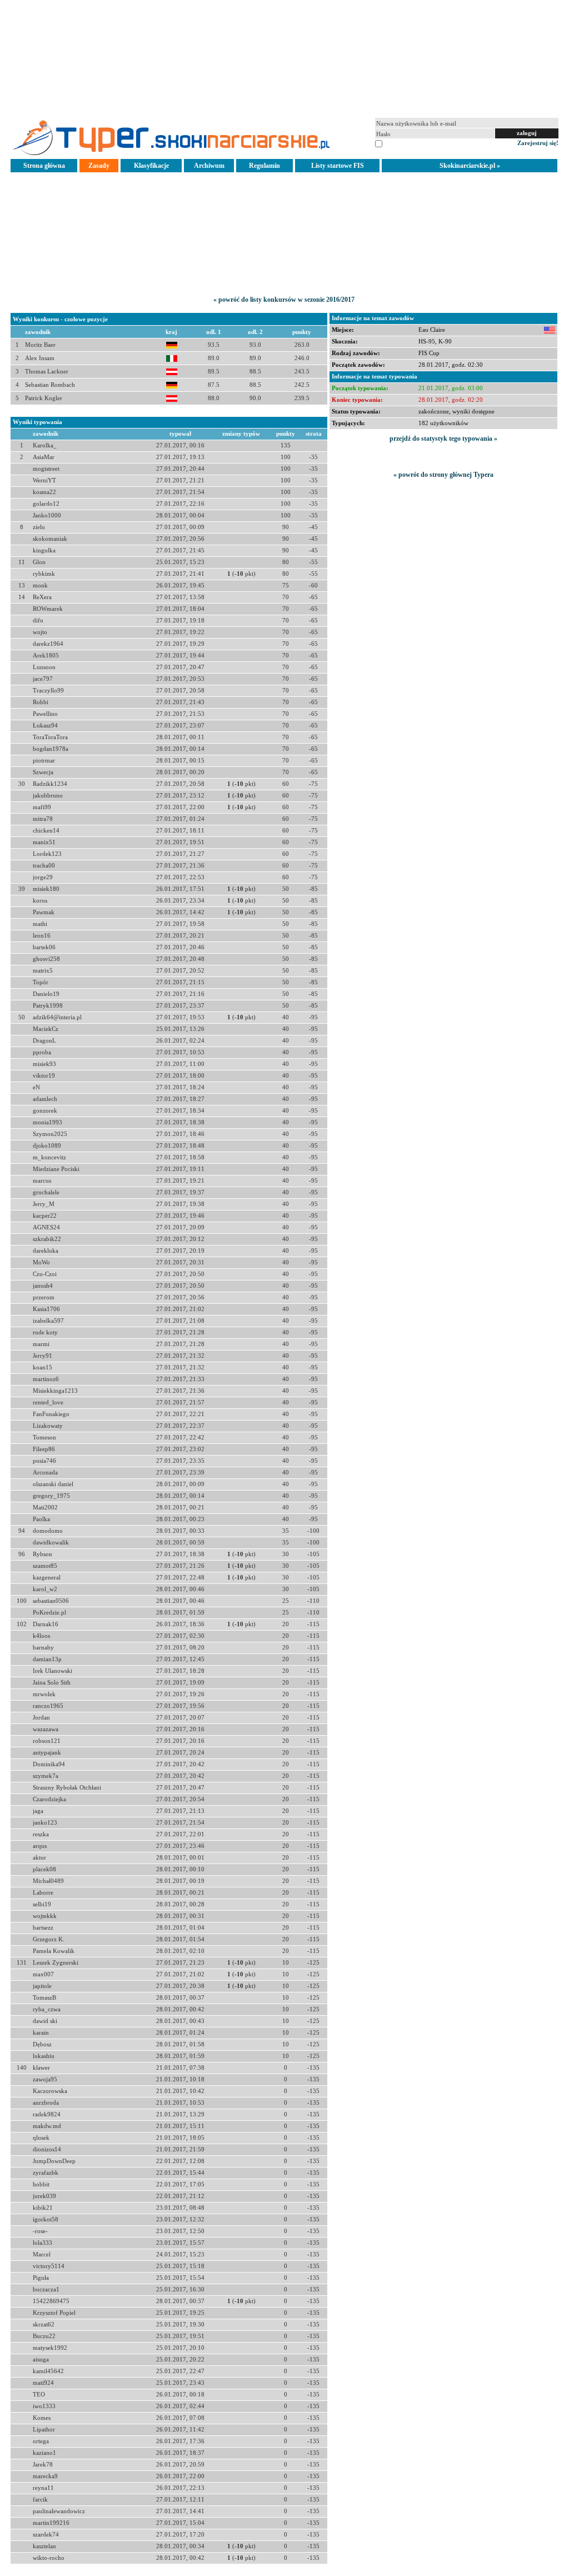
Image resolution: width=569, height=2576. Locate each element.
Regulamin (264, 166)
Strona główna (44, 166)
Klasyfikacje (151, 166)
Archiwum (209, 166)
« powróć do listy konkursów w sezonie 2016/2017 (284, 300)
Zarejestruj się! (538, 143)
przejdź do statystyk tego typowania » (443, 439)
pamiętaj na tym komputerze (421, 143)
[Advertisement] (284, 58)
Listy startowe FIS (338, 166)
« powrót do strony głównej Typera (443, 475)
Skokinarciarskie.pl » (470, 166)
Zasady (99, 166)
